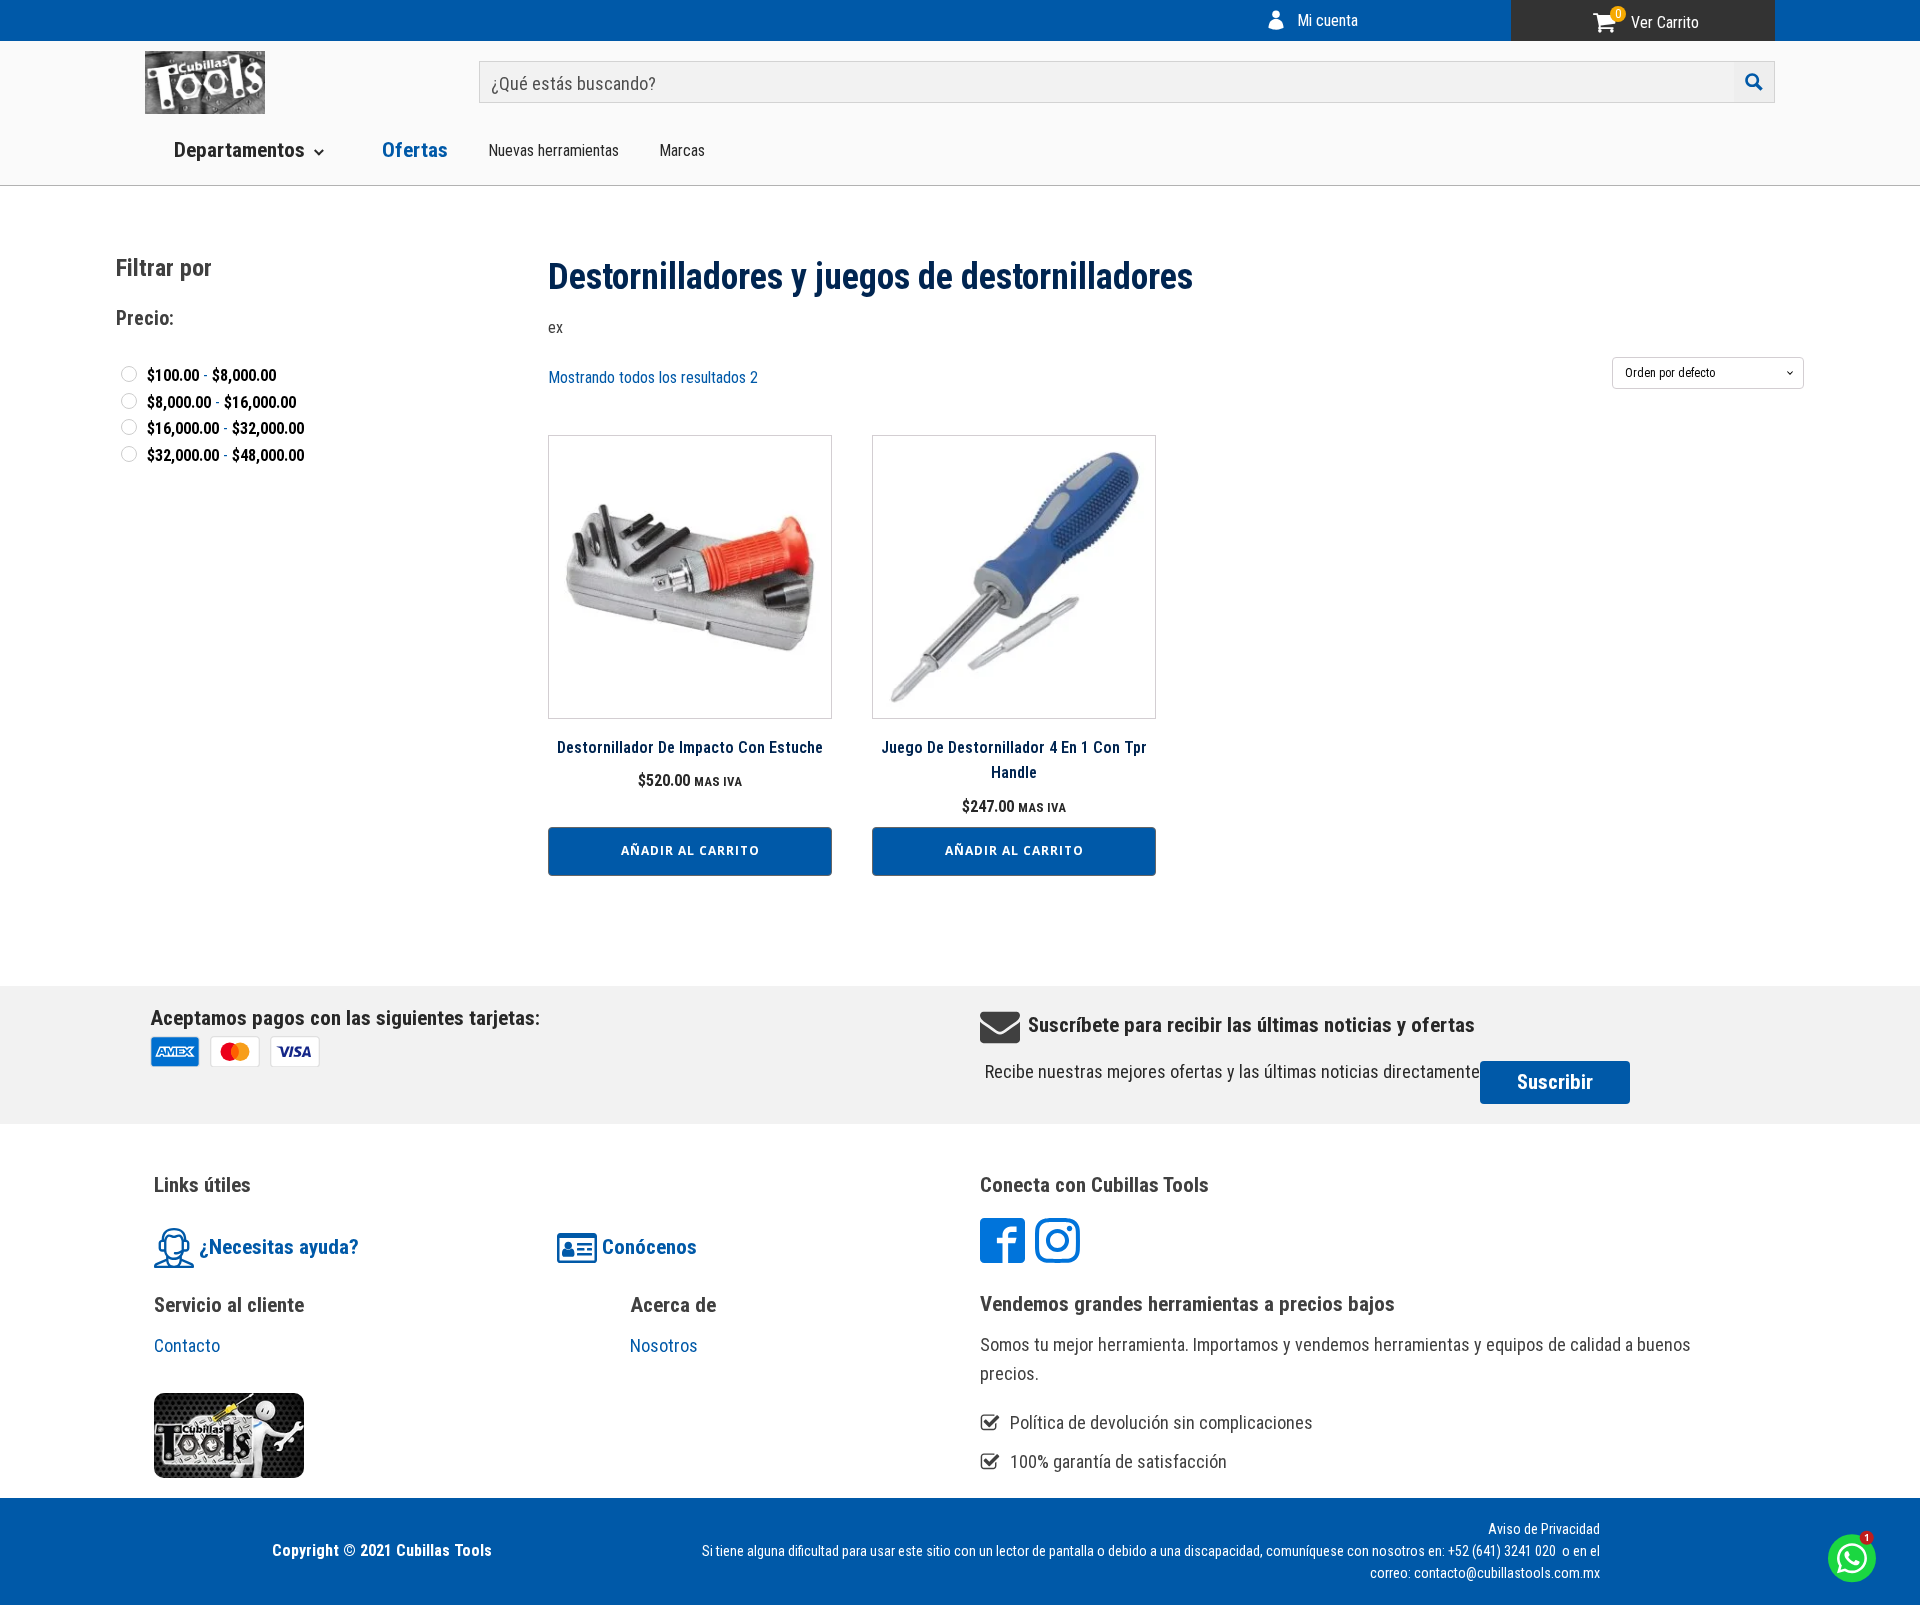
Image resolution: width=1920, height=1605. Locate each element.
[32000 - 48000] (129, 454)
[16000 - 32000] (129, 427)
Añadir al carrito (690, 850)
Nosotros (664, 1345)
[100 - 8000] (129, 374)
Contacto (187, 1345)
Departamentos (239, 150)
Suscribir (1555, 1082)
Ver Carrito (1665, 22)
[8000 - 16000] (129, 401)
